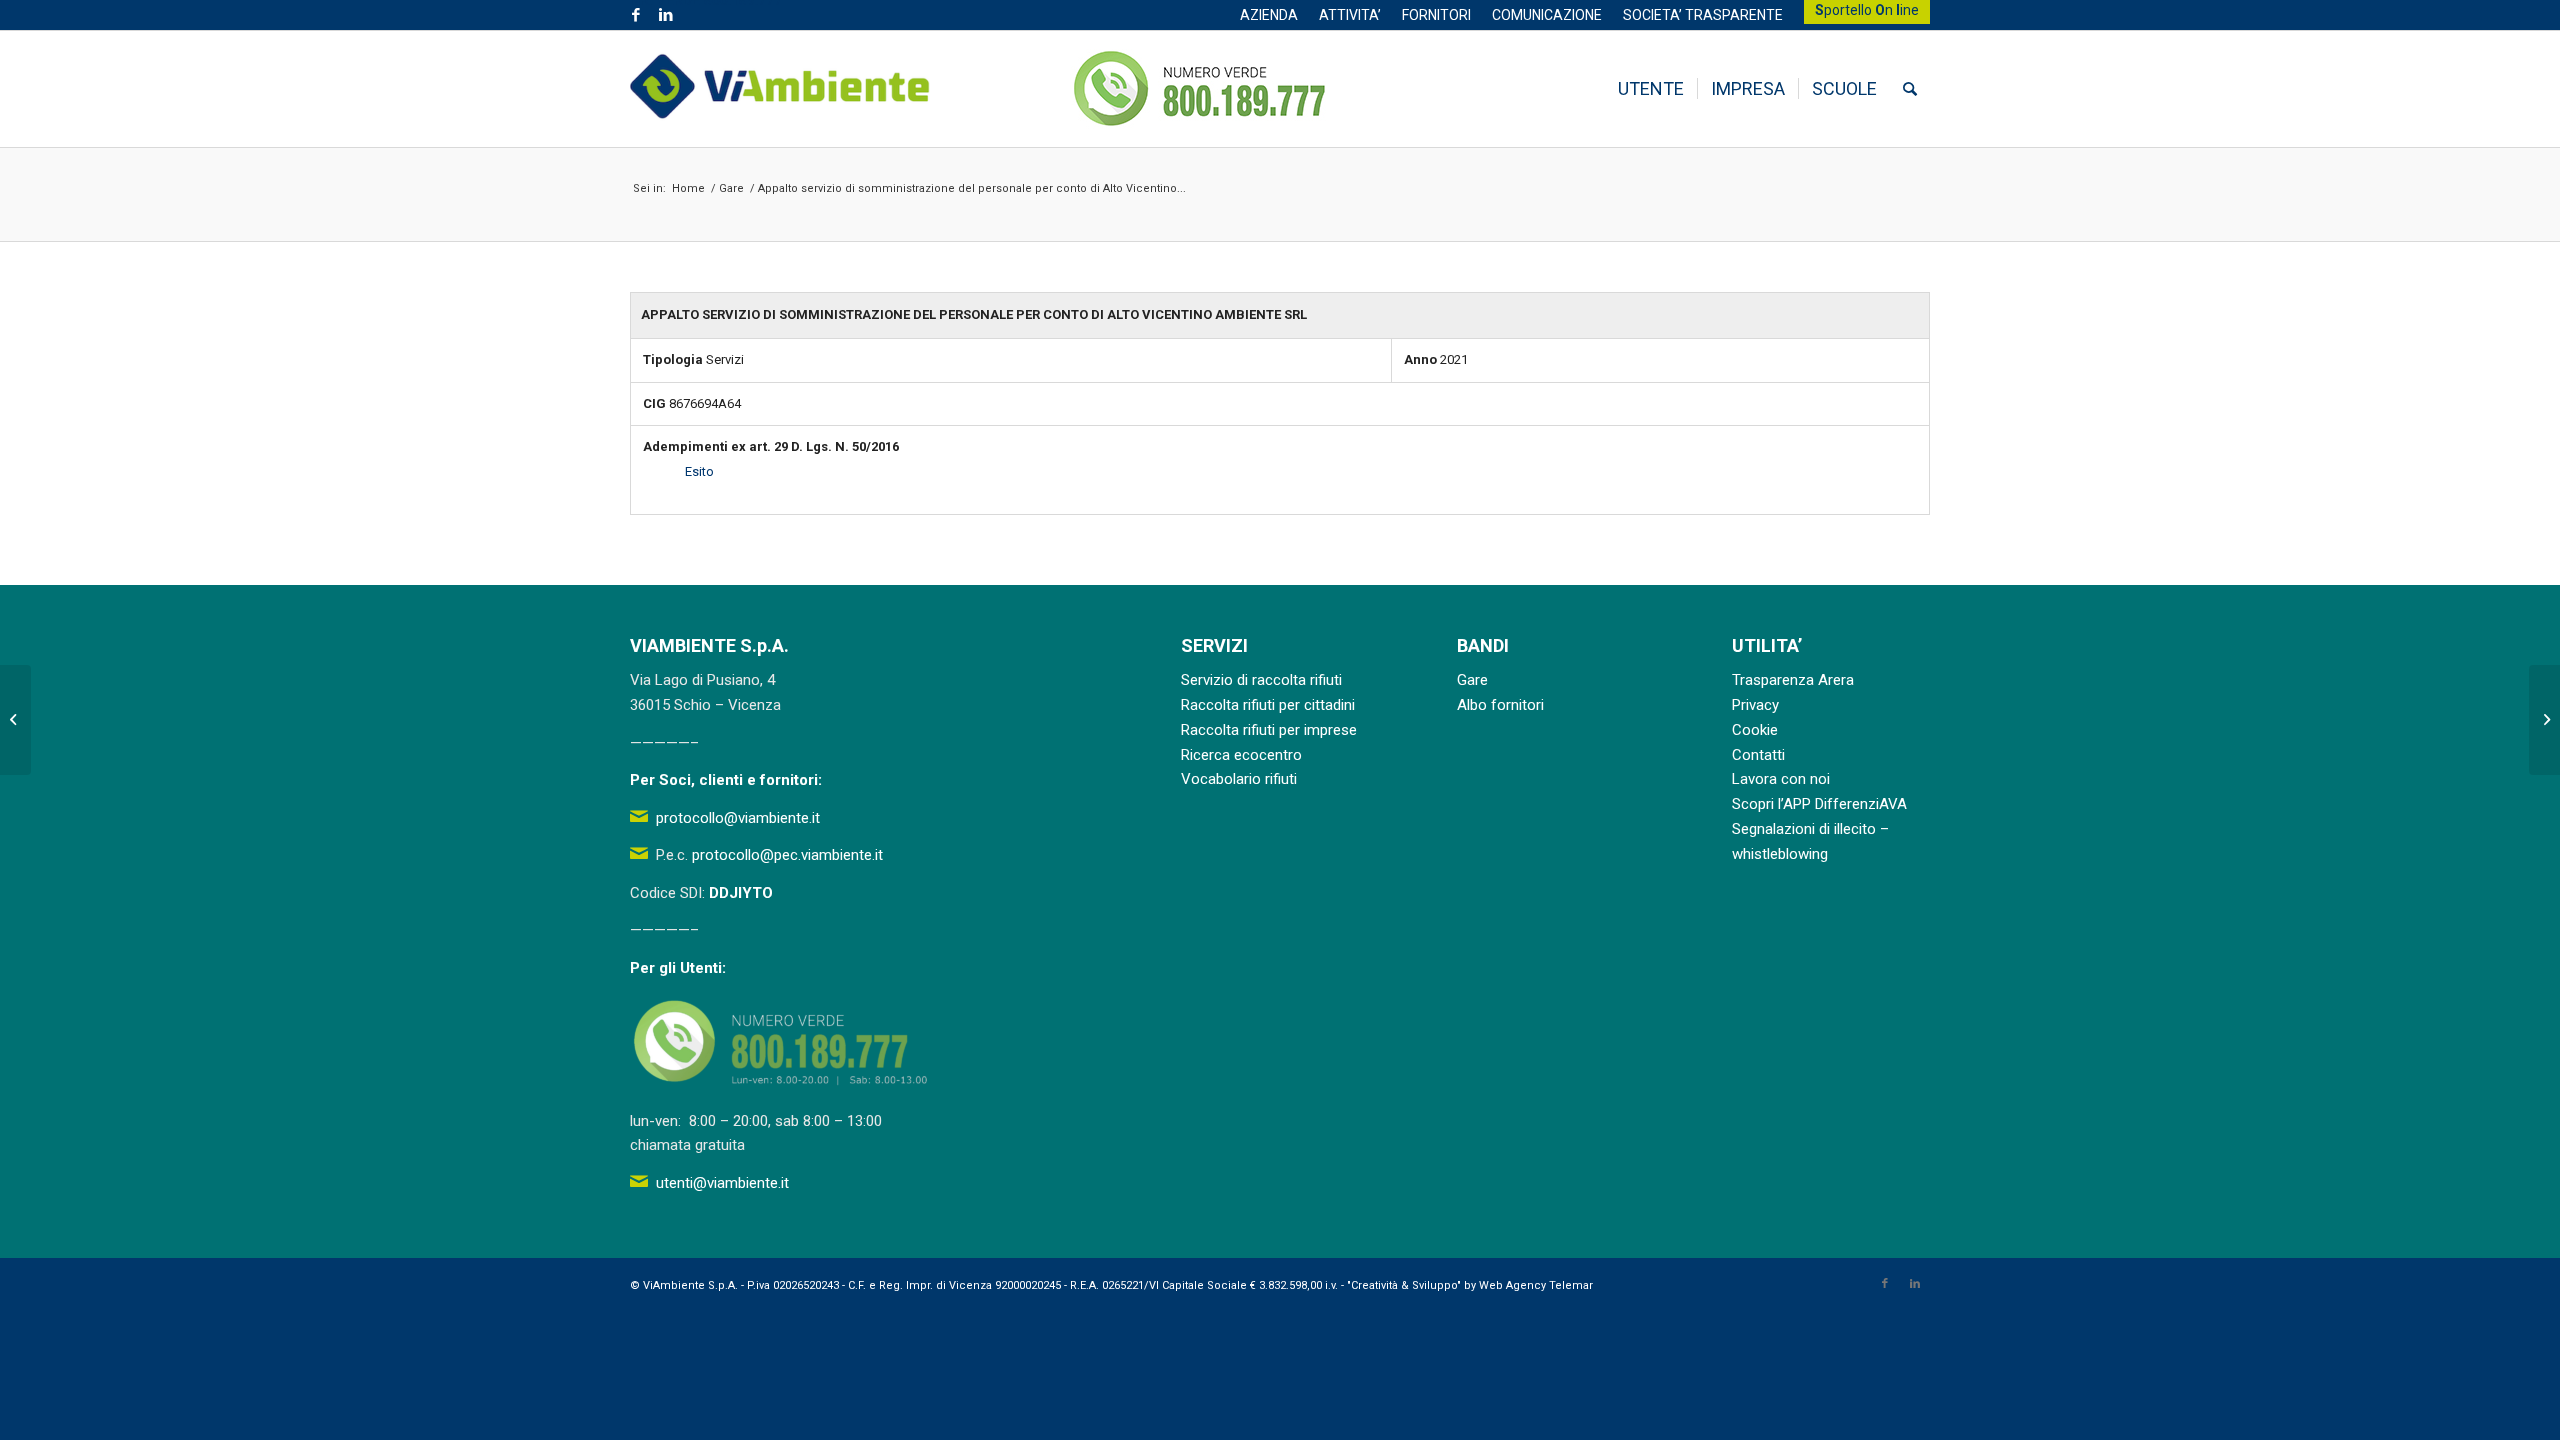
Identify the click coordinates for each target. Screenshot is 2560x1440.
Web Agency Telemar (1536, 1285)
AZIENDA (1269, 15)
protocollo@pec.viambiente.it (787, 855)
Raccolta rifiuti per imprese (1269, 730)
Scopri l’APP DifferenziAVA (1819, 804)
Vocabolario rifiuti (1239, 779)
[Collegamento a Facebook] (635, 15)
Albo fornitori (1500, 705)
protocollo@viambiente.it (738, 818)
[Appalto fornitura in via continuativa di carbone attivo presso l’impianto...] (15, 720)
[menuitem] (1269, 15)
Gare (1472, 680)
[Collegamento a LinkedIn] (666, 15)
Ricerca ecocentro (1241, 755)
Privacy (1755, 705)
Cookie (1755, 730)
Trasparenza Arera (1793, 680)
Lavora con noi (1781, 779)
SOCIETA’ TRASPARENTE (1703, 15)
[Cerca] (1910, 89)
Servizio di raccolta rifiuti (1261, 680)
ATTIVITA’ (1350, 15)
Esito (699, 471)
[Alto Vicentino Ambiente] (780, 89)
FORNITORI (1436, 15)
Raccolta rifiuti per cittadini (1268, 705)
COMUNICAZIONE (1547, 15)
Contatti (1758, 755)
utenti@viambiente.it (722, 1183)
